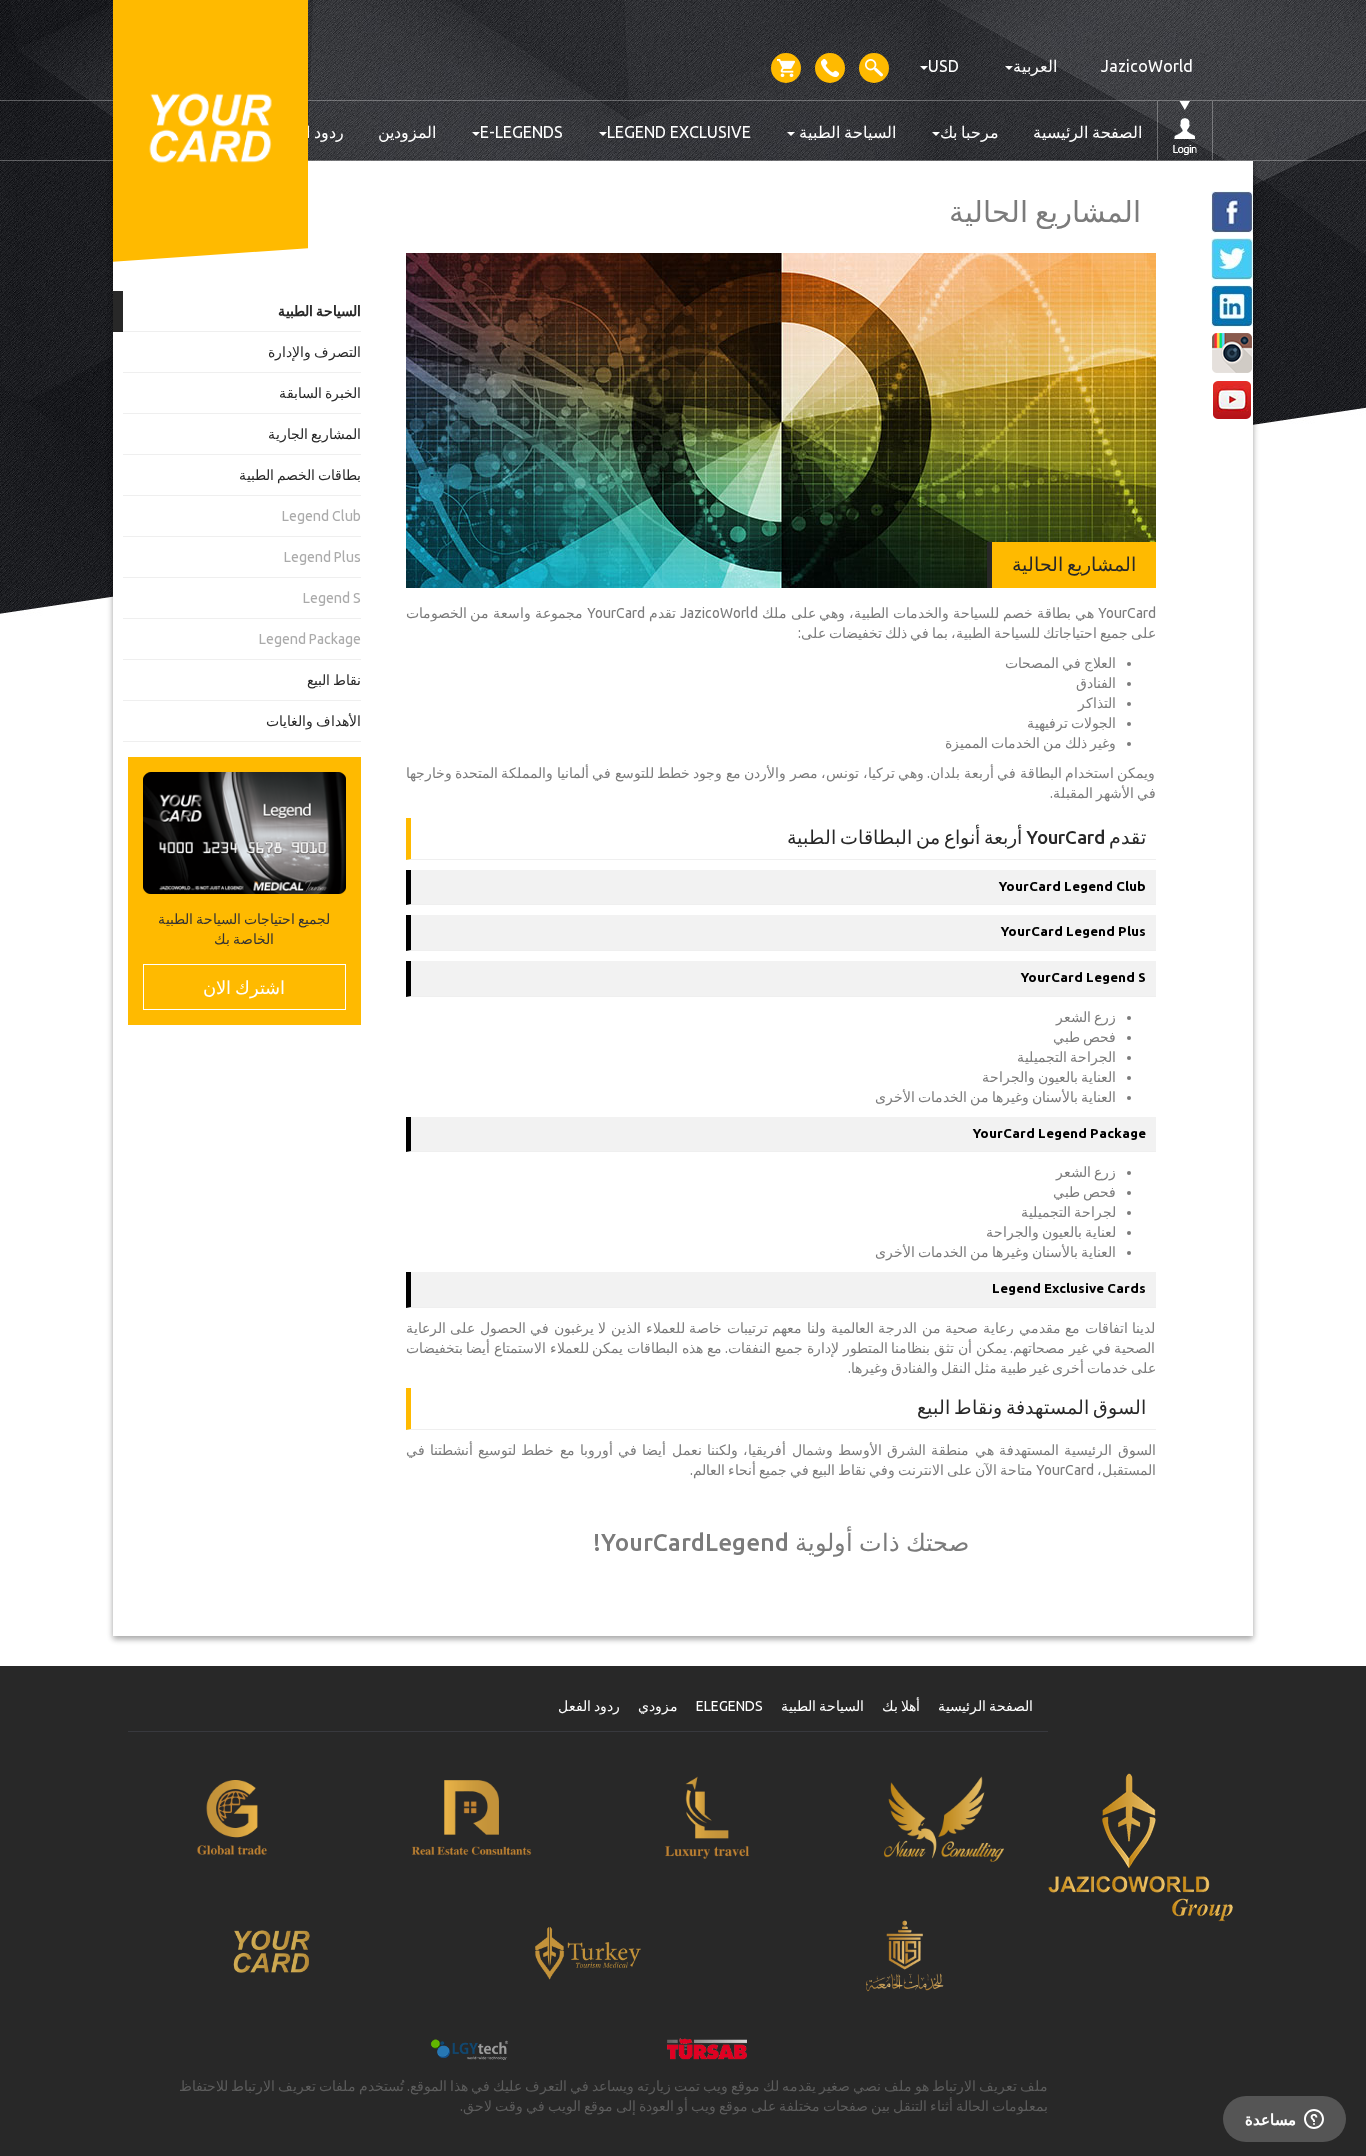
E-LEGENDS (521, 132)
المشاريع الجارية (314, 434)
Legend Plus (322, 557)
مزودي (658, 1706)
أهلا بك (901, 1706)
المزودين (407, 132)
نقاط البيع (334, 680)
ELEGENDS (729, 1706)
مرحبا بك (969, 132)
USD (943, 66)
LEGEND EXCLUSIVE (679, 132)
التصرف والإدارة (314, 352)
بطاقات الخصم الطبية (300, 475)
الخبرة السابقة (320, 393)
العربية (1035, 66)
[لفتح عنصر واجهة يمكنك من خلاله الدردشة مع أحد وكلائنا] (1284, 2121)
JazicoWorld (1147, 66)
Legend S (332, 598)
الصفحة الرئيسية (1087, 132)
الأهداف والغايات (313, 721)
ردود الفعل (589, 1706)
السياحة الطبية (845, 132)
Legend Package (310, 639)
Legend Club (321, 516)
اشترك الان (244, 987)
